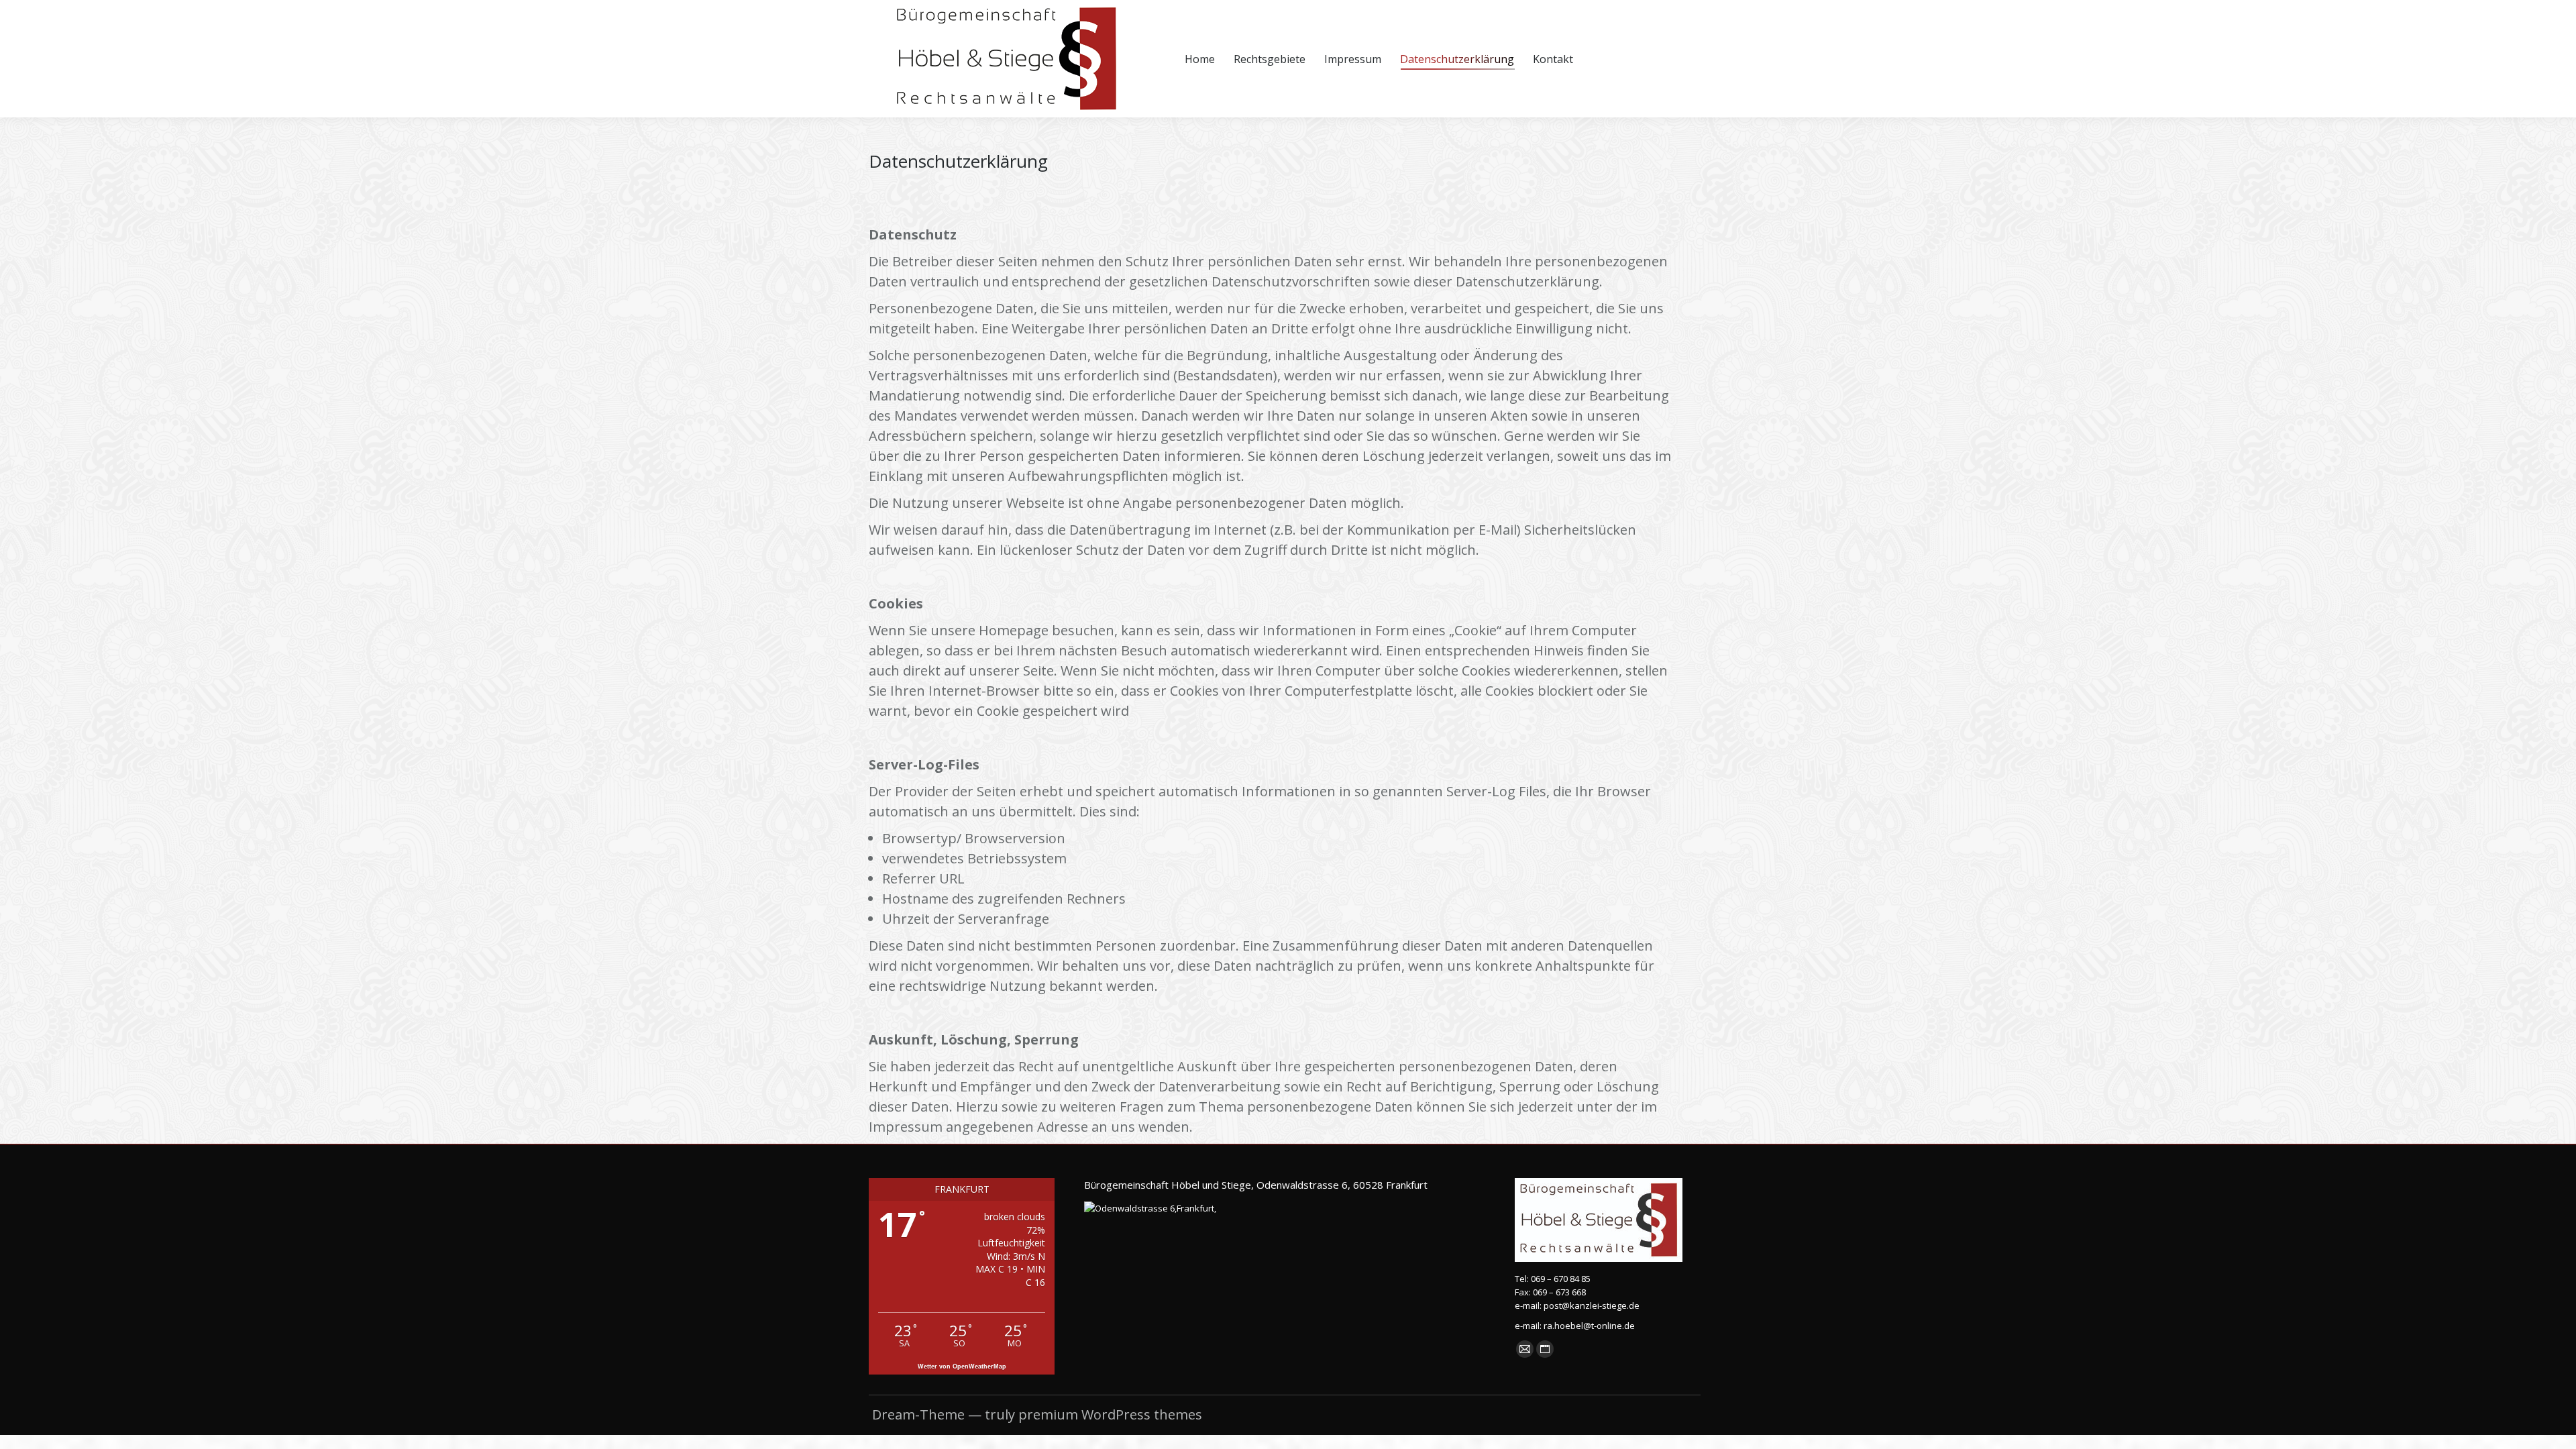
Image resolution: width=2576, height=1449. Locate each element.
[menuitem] (1200, 59)
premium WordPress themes (1110, 1414)
